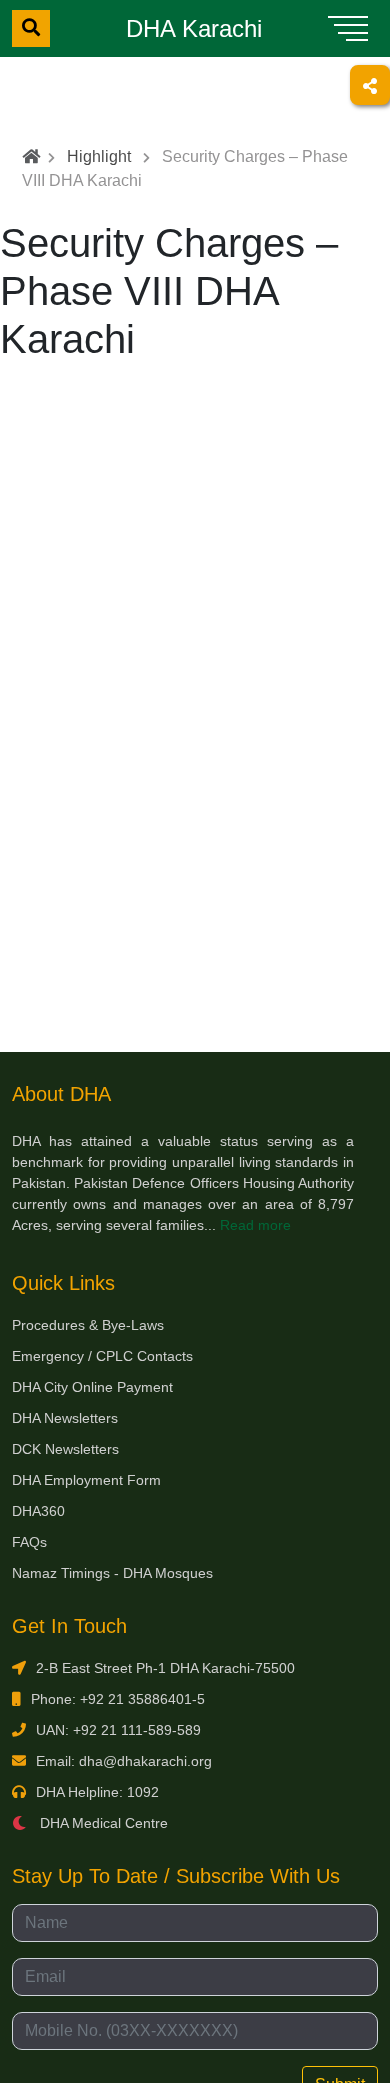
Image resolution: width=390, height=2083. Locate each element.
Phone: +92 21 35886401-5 (118, 1699)
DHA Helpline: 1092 (97, 1792)
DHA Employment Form (86, 1480)
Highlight (99, 156)
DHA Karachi (194, 28)
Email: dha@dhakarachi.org (124, 1761)
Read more (255, 1225)
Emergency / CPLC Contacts (102, 1356)
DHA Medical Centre (102, 1823)
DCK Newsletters (65, 1449)
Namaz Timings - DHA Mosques (112, 1573)
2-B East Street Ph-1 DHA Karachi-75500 (165, 1668)
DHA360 (38, 1511)
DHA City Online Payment (92, 1387)
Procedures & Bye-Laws (88, 1325)
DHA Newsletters (65, 1418)
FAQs (29, 1542)
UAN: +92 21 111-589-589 (118, 1730)
